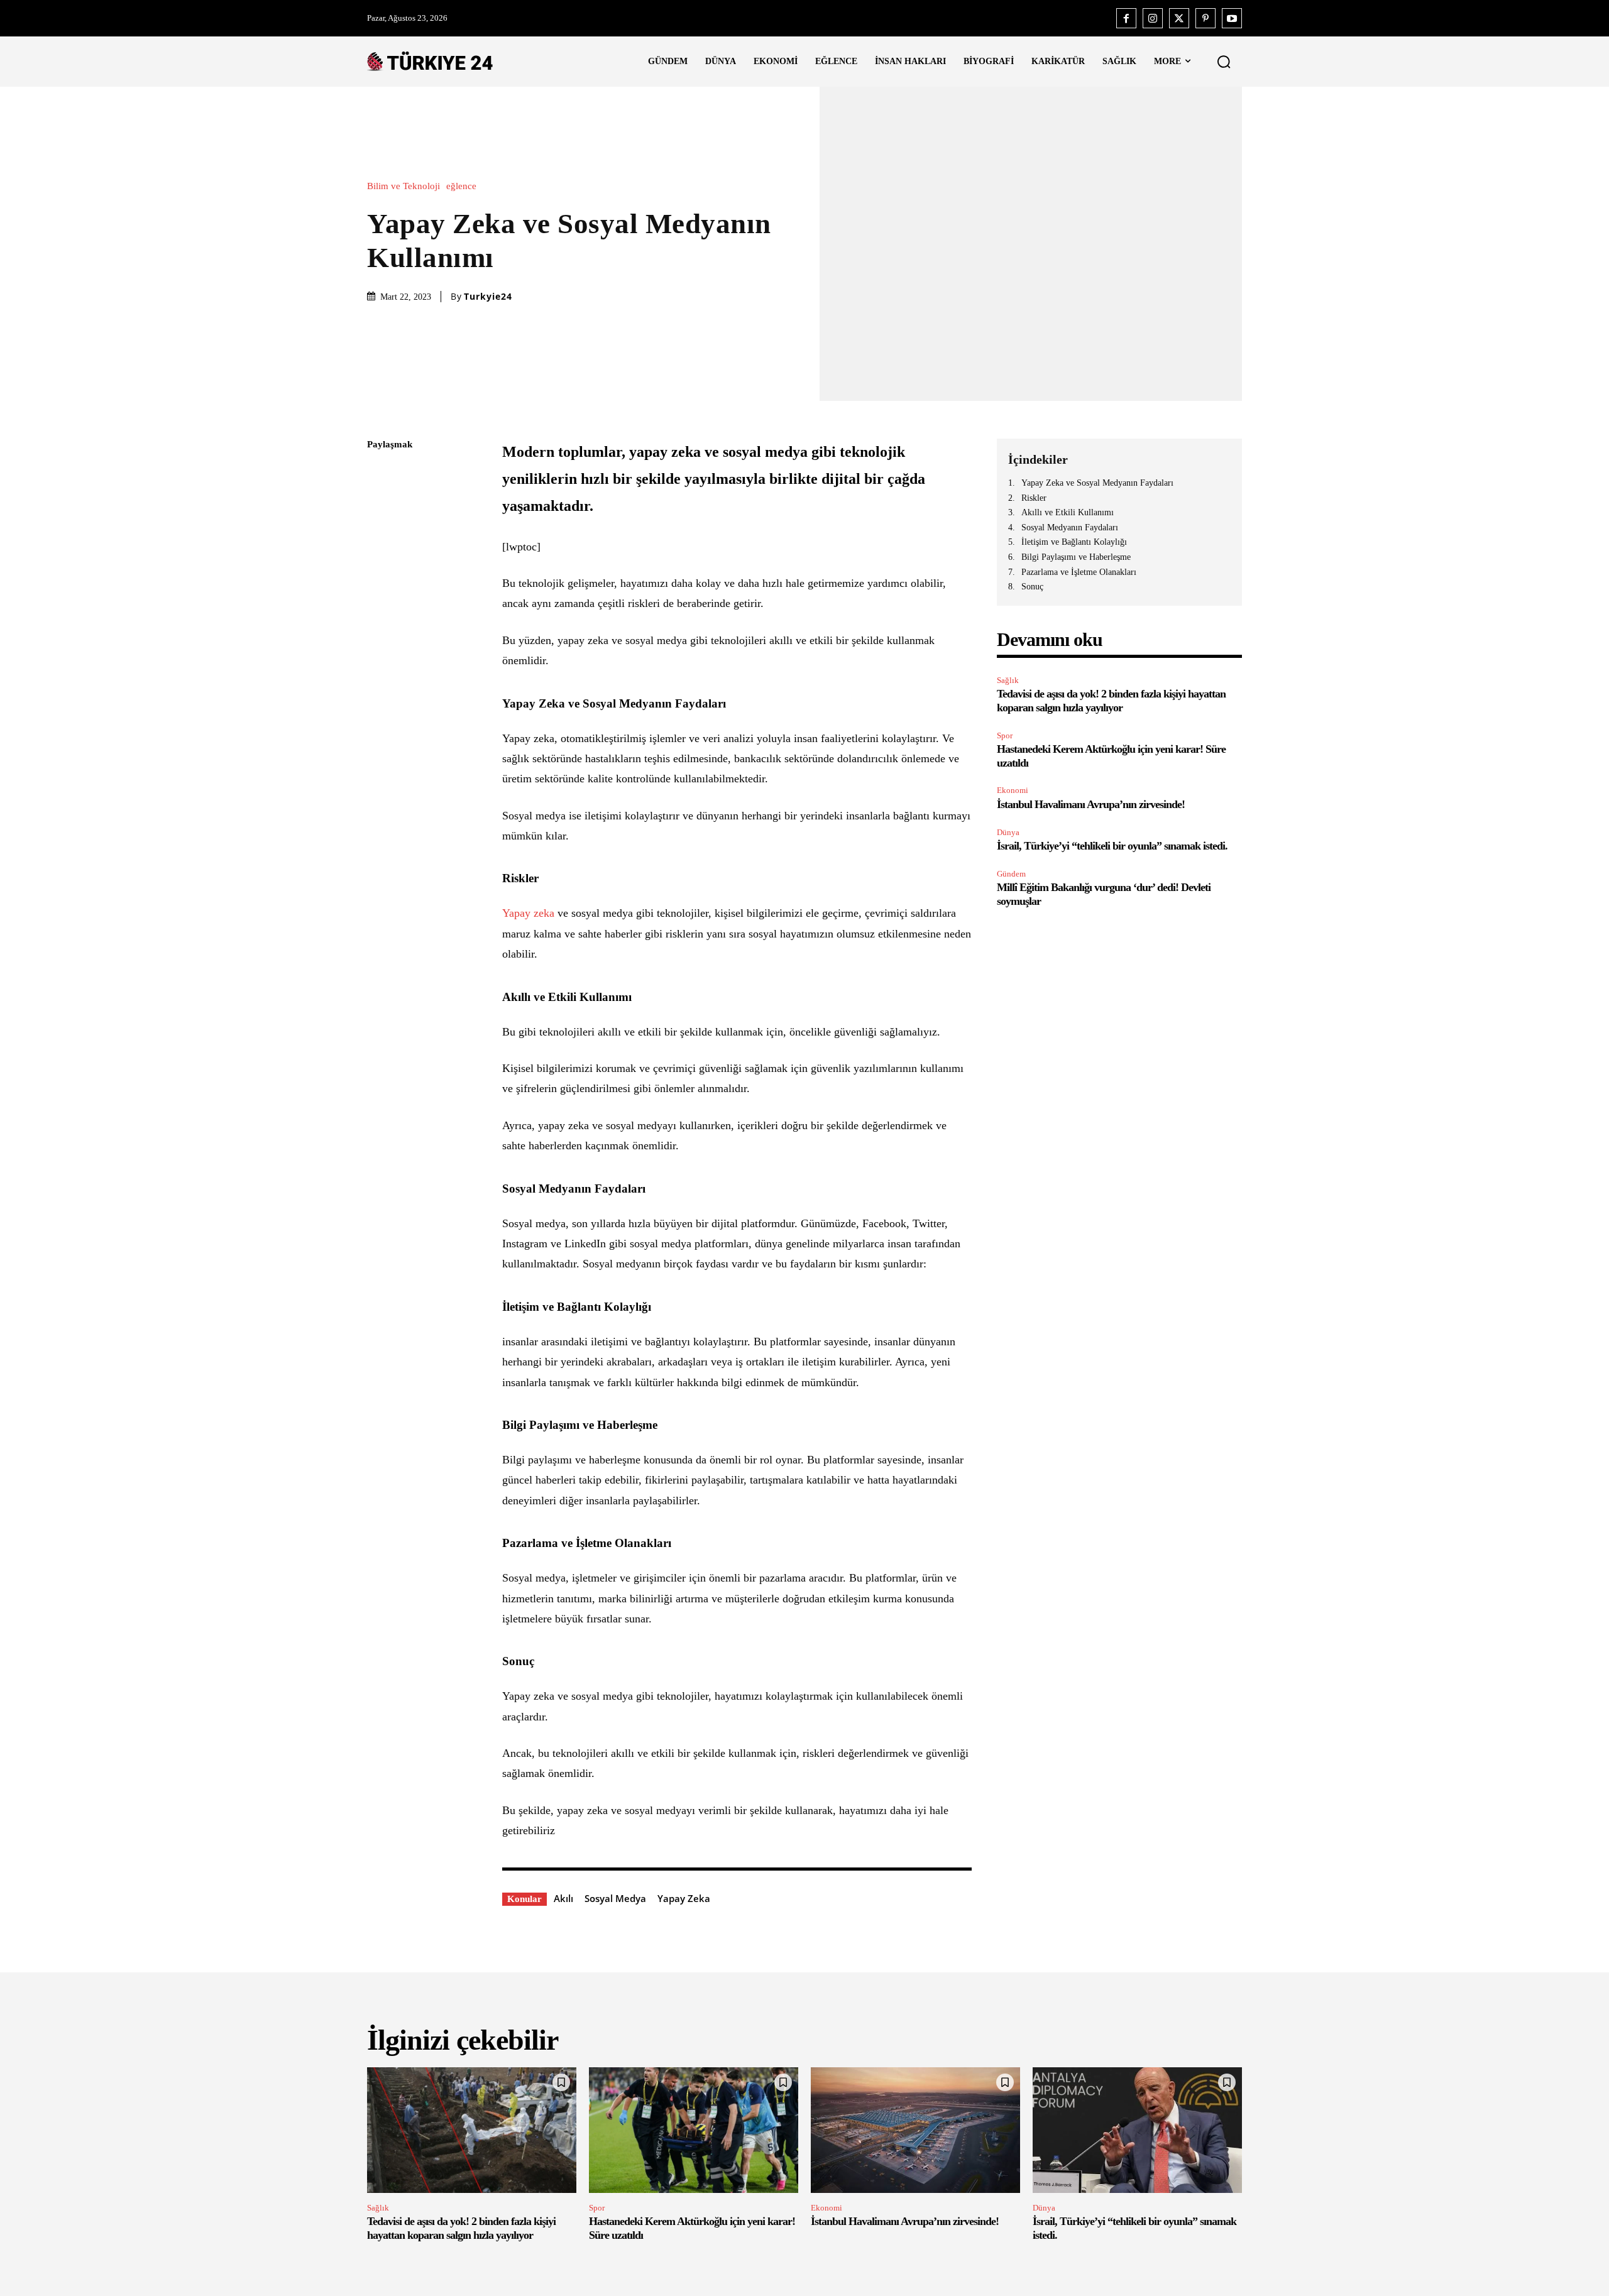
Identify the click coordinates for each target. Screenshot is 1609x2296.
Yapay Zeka (684, 1898)
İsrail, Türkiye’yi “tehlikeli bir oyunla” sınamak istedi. (1112, 846)
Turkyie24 (488, 297)
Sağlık (1008, 680)
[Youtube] (1232, 18)
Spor (1005, 735)
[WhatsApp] (380, 564)
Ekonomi (1013, 790)
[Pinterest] (1205, 18)
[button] (1224, 62)
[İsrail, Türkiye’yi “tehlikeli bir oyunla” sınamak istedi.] (1137, 2130)
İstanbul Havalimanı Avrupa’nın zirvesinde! (1091, 804)
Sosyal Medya (615, 1898)
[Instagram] (1153, 18)
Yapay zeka (528, 913)
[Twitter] (1179, 18)
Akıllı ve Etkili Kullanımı (1068, 512)
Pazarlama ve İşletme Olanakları (1079, 572)
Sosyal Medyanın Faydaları (1070, 528)
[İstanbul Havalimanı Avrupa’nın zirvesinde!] (915, 2130)
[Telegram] (380, 623)
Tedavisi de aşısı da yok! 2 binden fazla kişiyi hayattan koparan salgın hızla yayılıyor (1111, 701)
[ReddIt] (380, 593)
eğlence (461, 186)
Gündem (1011, 874)
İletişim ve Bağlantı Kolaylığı (1074, 542)
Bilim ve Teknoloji (404, 186)
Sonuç (1032, 587)
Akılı (563, 1898)
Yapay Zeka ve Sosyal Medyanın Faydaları (1097, 483)
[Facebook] (1126, 18)
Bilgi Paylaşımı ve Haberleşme (1076, 557)
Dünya (1008, 832)
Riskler (1034, 498)
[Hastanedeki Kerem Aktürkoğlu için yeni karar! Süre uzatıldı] (694, 2130)
